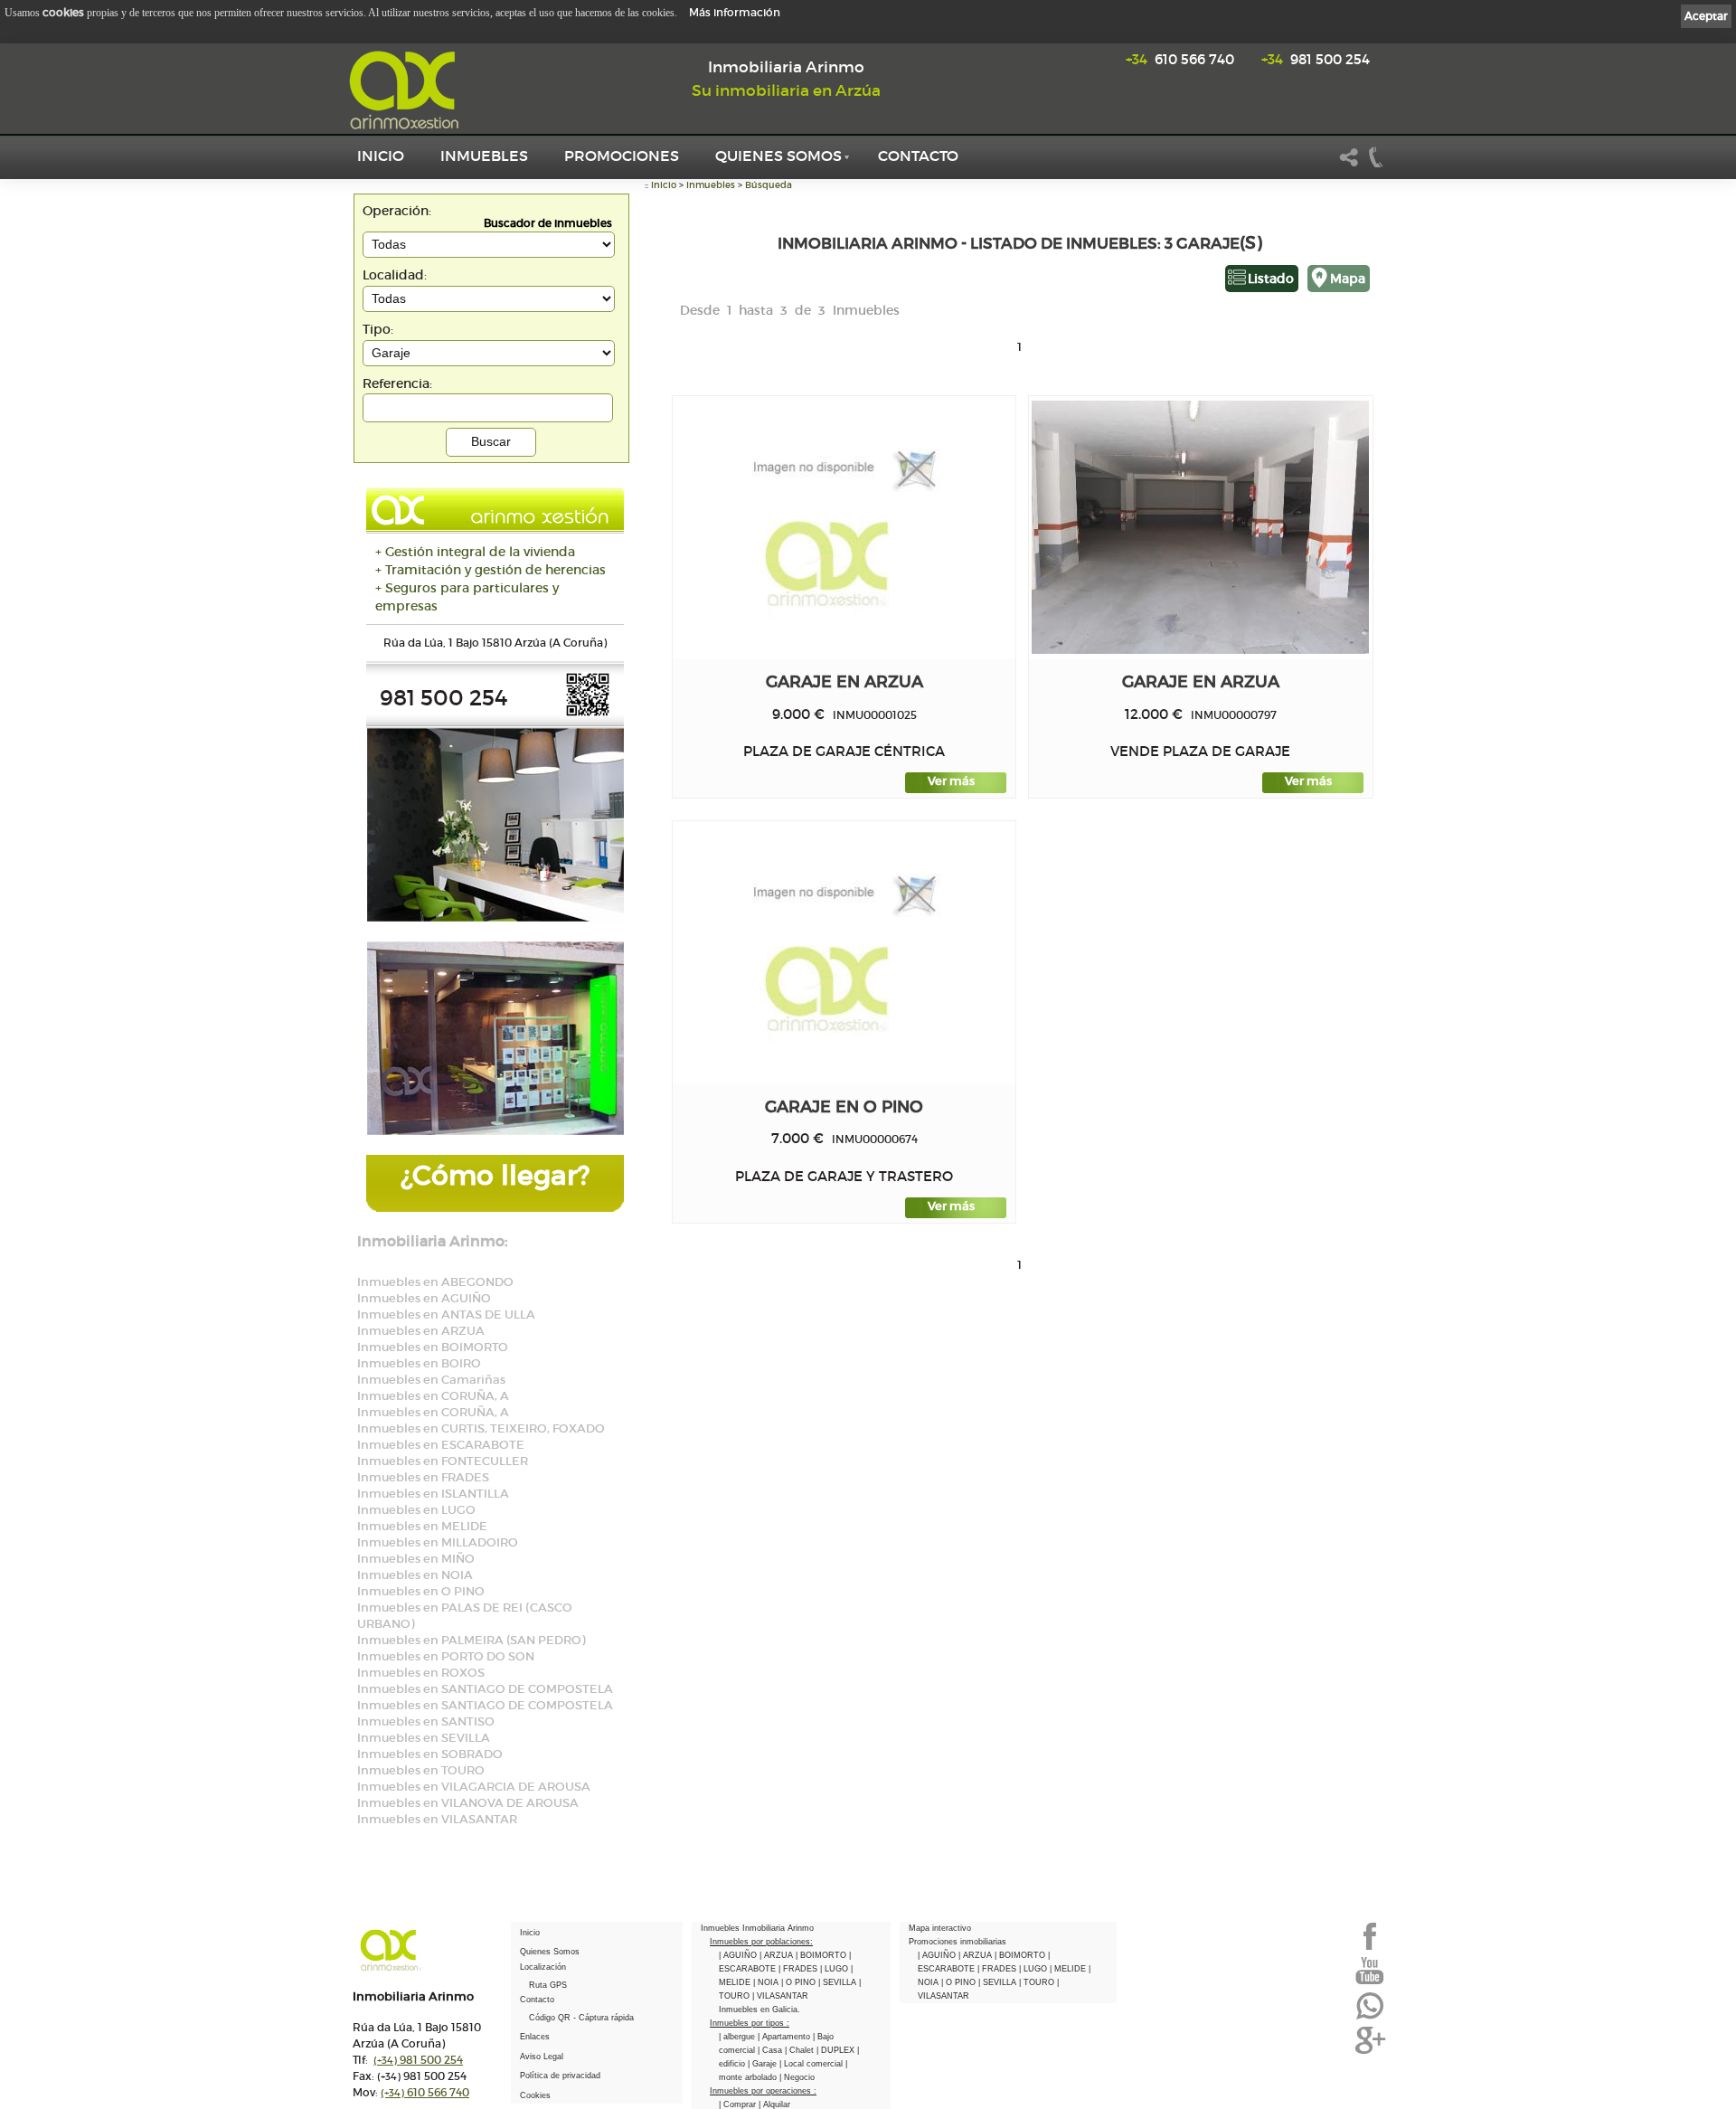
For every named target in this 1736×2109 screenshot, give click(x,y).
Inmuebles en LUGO (416, 1510)
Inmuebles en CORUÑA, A (433, 1396)
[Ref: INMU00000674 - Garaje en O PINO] (844, 952)
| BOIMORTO (822, 1955)
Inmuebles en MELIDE (422, 1526)
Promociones (622, 156)
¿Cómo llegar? (495, 1175)
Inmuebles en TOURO (421, 1770)
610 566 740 (1180, 59)
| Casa (771, 2050)
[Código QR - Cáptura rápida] (588, 713)
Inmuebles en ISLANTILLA (433, 1494)
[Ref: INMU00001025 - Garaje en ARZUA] (844, 527)
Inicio (381, 156)
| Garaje (764, 2064)
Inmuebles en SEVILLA (424, 1738)
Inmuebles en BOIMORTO (433, 1347)
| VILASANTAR (780, 1996)
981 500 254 (1316, 59)
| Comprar (739, 2104)
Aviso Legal (542, 2057)
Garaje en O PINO (844, 1107)
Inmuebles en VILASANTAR (437, 1819)
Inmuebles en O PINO (421, 1591)
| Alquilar (774, 2104)
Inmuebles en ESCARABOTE (441, 1445)
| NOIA (767, 1982)
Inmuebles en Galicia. (759, 2010)
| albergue (738, 2037)
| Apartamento (785, 2037)
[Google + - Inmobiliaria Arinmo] (1370, 2052)
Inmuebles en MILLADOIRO (438, 1542)
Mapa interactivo (940, 1928)
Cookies (535, 2095)
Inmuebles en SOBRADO (430, 1754)
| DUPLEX (837, 2050)
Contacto (918, 156)
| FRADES (799, 1969)
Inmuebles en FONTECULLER (443, 1461)
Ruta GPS (548, 1985)
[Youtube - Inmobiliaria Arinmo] (1370, 1982)
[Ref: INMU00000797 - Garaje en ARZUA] (1200, 527)
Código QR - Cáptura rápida (581, 2018)
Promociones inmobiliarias (958, 1942)
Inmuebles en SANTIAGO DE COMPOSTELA (485, 1689)
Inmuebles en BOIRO (419, 1363)
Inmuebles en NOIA (415, 1575)
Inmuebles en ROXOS (421, 1673)
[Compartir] (1349, 165)
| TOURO (1038, 1982)
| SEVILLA (839, 1982)
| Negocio (797, 2077)
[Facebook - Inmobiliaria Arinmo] (1370, 1948)
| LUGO (835, 1969)
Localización (543, 1967)
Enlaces (535, 2037)
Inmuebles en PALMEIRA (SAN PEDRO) (471, 1640)
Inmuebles (484, 156)
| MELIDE (1069, 1969)
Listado (1271, 279)
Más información (735, 12)
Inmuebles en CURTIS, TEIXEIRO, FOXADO (481, 1428)
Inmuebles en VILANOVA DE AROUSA (468, 1803)
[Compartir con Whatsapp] (1370, 2018)
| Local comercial (812, 2064)
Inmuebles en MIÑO (416, 1559)
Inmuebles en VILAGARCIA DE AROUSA (474, 1787)
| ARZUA (778, 1955)
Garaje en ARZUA (844, 681)
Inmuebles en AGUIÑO (424, 1298)
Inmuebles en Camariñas (431, 1380)
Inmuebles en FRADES (423, 1477)
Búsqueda (769, 185)
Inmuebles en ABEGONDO (435, 1282)
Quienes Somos (778, 156)
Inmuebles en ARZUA (421, 1331)
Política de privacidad (560, 2076)
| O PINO (800, 1982)
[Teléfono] (1376, 165)
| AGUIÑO (739, 1955)
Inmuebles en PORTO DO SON (446, 1656)
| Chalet (801, 2050)
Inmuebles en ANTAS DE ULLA (446, 1315)
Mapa (1348, 279)
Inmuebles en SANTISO (426, 1721)
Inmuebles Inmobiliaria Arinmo (757, 1928)
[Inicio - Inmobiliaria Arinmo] (407, 90)
